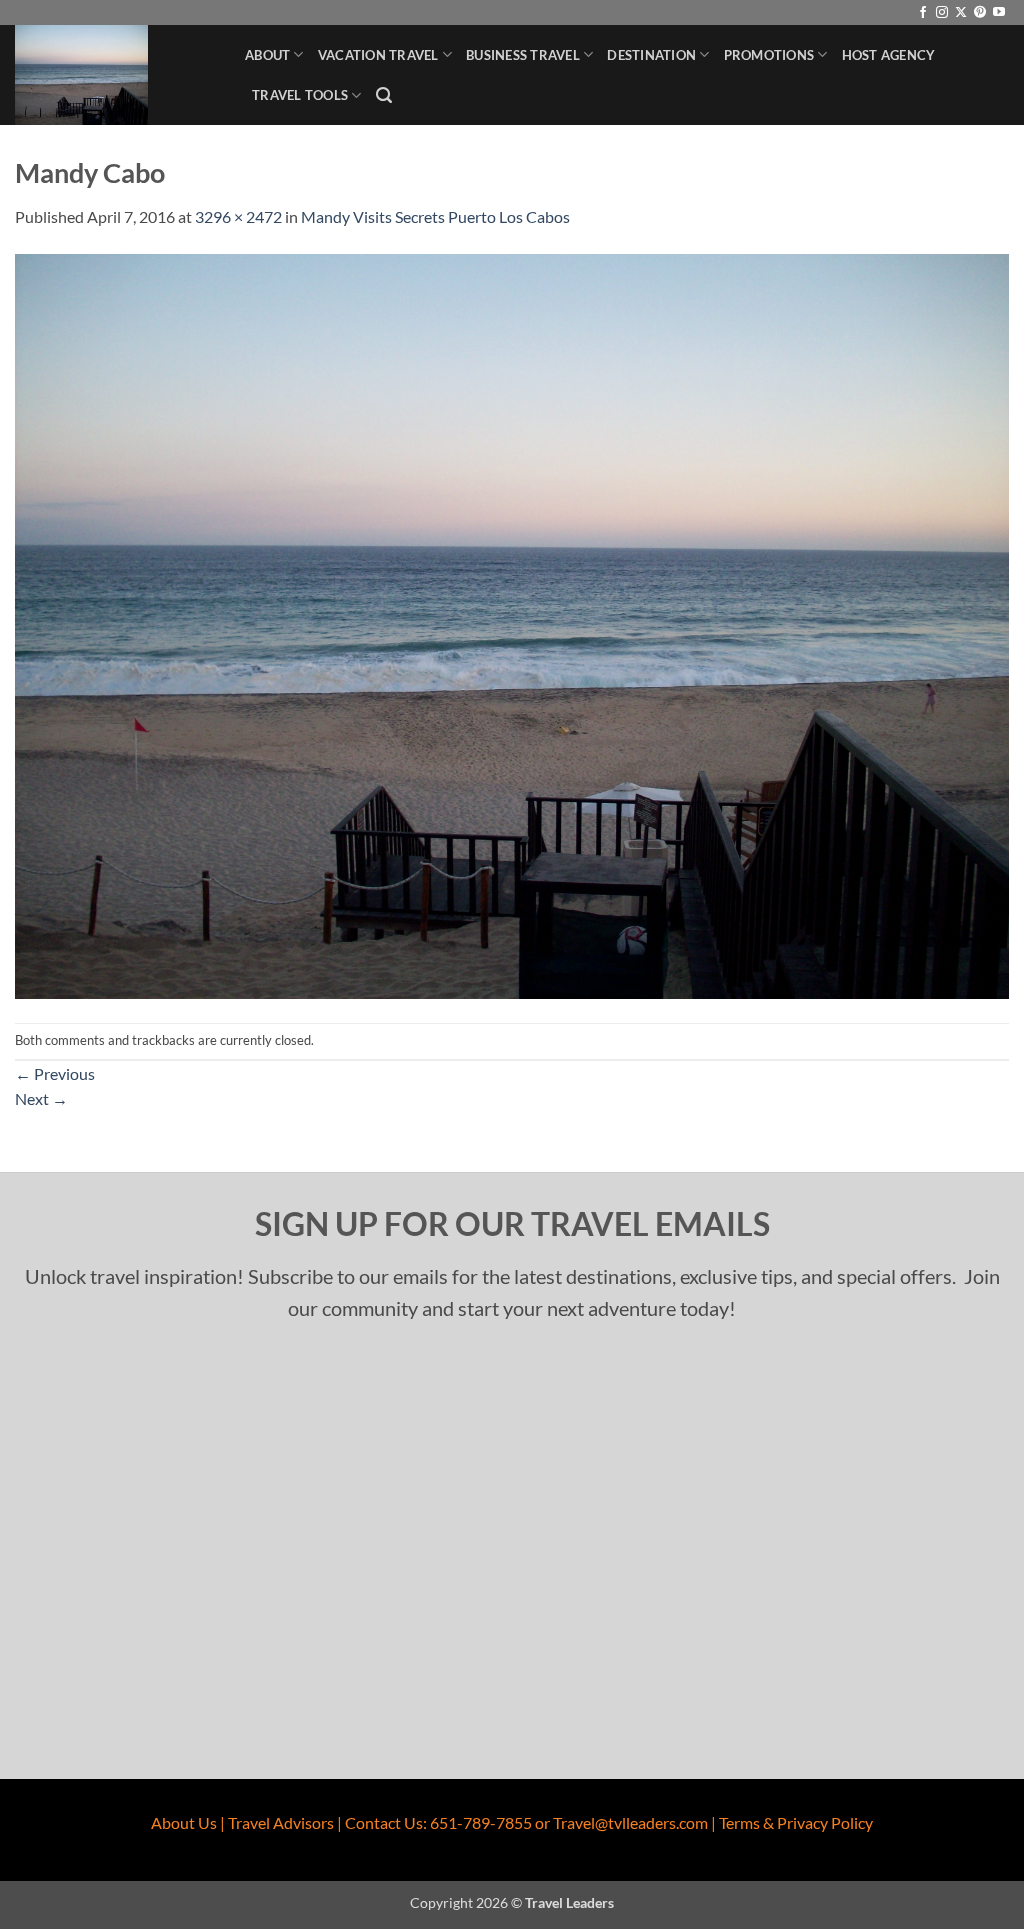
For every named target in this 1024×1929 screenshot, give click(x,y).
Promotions (769, 55)
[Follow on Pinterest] (980, 13)
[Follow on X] (961, 13)
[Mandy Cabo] (512, 623)
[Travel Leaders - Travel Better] (115, 75)
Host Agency (889, 55)
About (267, 55)
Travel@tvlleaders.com (630, 1822)
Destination (651, 55)
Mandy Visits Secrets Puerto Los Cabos (435, 216)
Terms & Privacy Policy (796, 1822)
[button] (384, 95)
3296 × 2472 (238, 216)
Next (41, 1098)
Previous (55, 1073)
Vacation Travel (378, 55)
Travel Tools (300, 95)
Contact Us (384, 1822)
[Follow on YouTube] (999, 13)
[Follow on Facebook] (923, 13)
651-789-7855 (481, 1822)
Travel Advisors (281, 1822)
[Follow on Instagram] (942, 13)
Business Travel (523, 55)
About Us (184, 1822)
